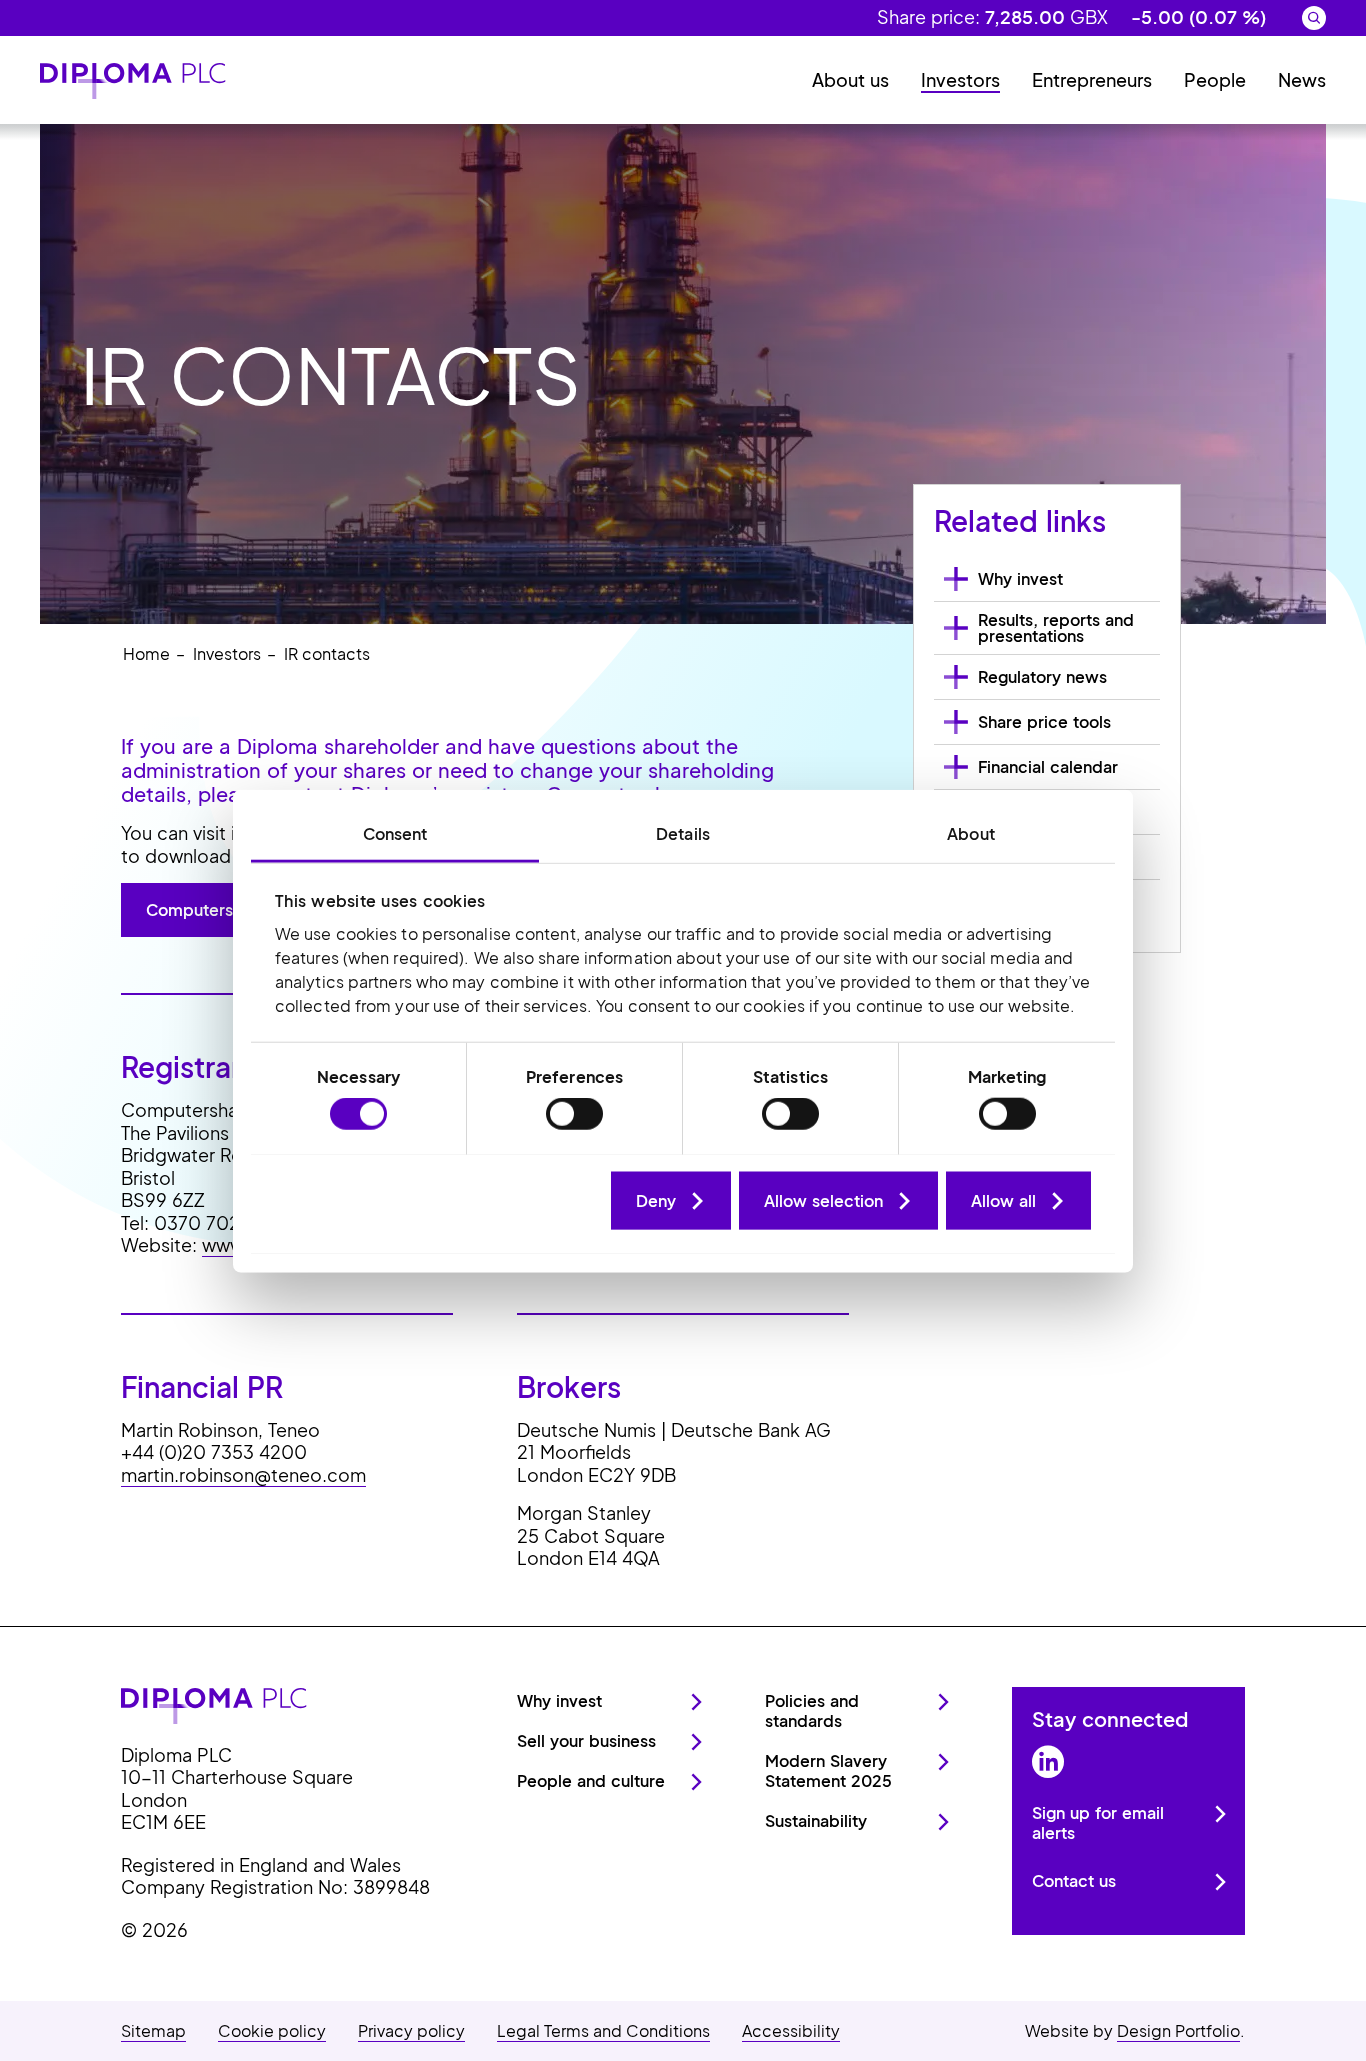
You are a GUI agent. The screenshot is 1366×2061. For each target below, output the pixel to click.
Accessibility (791, 2030)
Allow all (1003, 1199)
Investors (960, 79)
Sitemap (153, 2030)
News (1302, 79)
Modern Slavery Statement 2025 (828, 1770)
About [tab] (971, 832)
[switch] (574, 1114)
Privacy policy (411, 2030)
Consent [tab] (395, 832)
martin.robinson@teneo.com (243, 1474)
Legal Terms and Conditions (603, 2030)
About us (850, 79)
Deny (656, 1199)
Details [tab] (683, 832)
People (1215, 79)
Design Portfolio (1178, 2030)
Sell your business (586, 1740)
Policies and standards (812, 1710)
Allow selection (823, 1199)
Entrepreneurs (1092, 79)
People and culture (591, 1780)
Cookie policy (272, 2030)
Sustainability (816, 1820)
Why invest (559, 1700)
